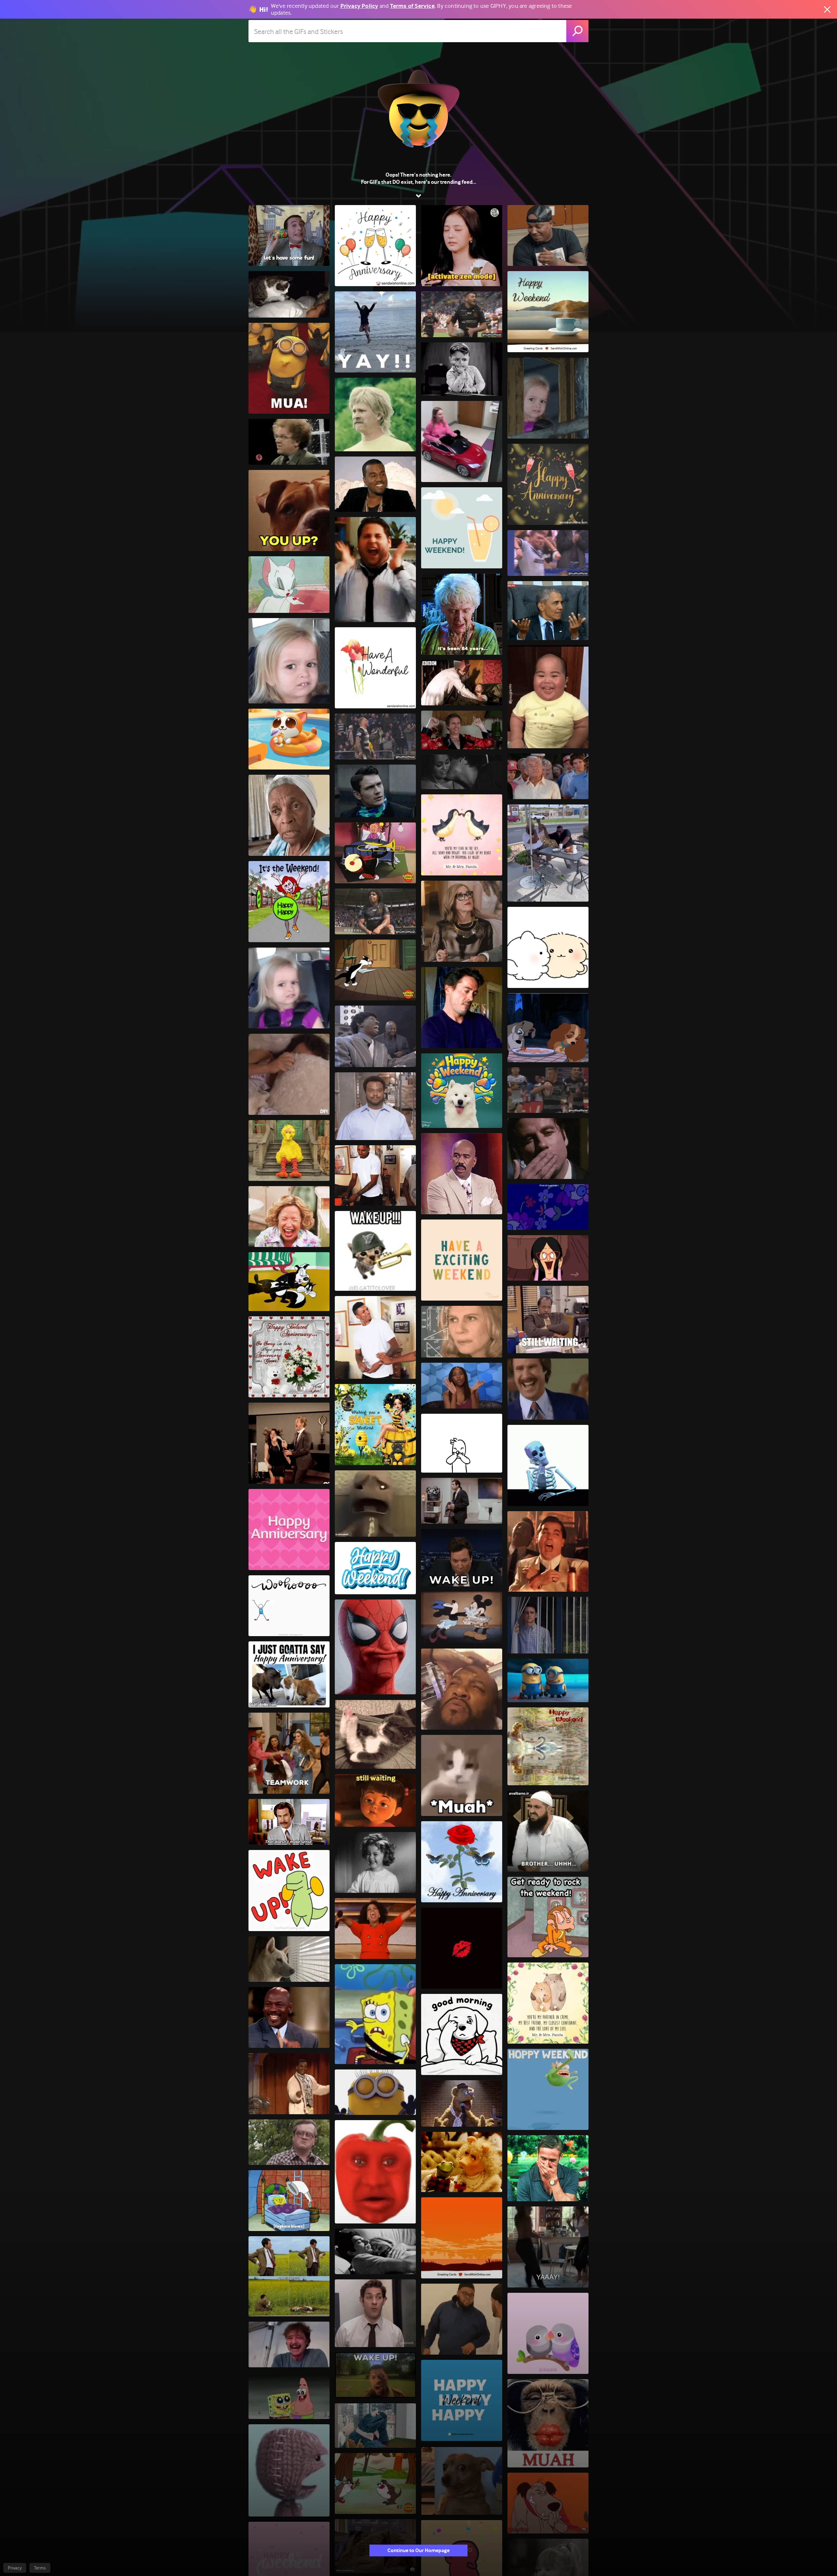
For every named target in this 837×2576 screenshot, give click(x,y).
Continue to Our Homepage (418, 2550)
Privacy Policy (359, 6)
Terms (40, 2568)
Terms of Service (412, 6)
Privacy (15, 2568)
